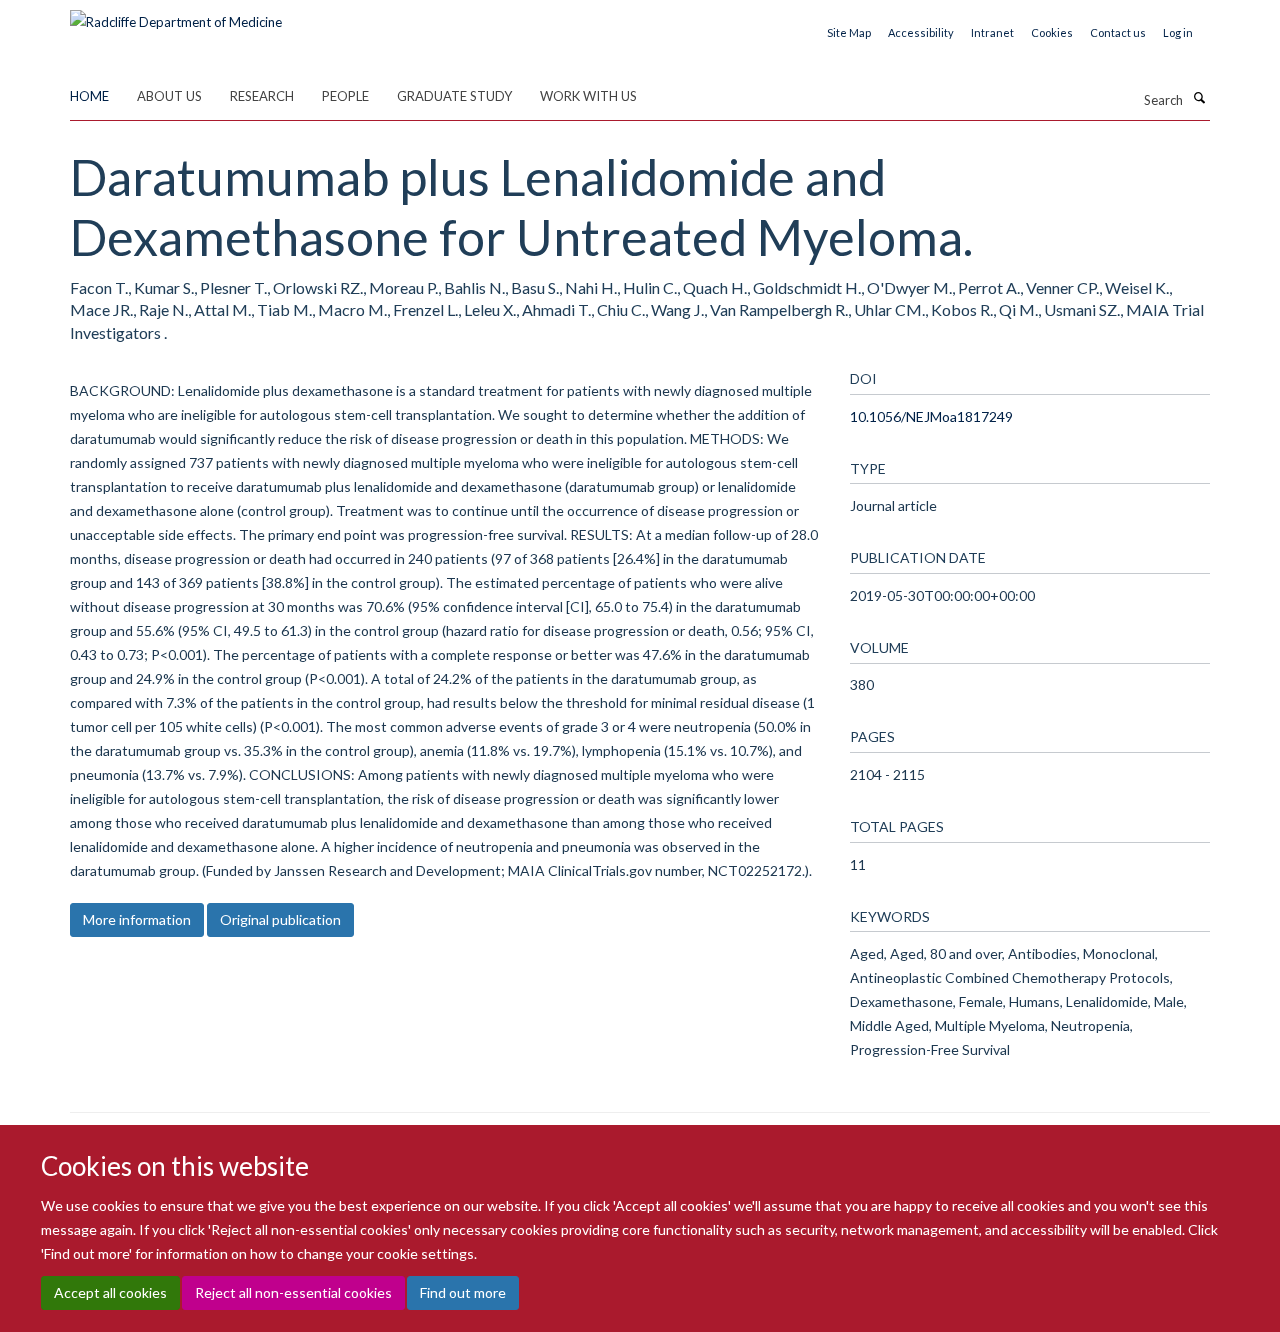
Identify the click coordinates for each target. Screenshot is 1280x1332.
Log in (1178, 32)
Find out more (463, 1292)
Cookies (1052, 32)
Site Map (849, 32)
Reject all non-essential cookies (293, 1292)
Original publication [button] (280, 919)
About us (169, 96)
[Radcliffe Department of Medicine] (176, 15)
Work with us (588, 96)
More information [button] (137, 919)
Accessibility (921, 32)
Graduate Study (454, 96)
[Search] (1199, 98)
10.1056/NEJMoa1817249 (931, 416)
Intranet (992, 32)
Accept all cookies (110, 1292)
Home (89, 96)
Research (262, 96)
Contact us (1118, 32)
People (345, 96)
